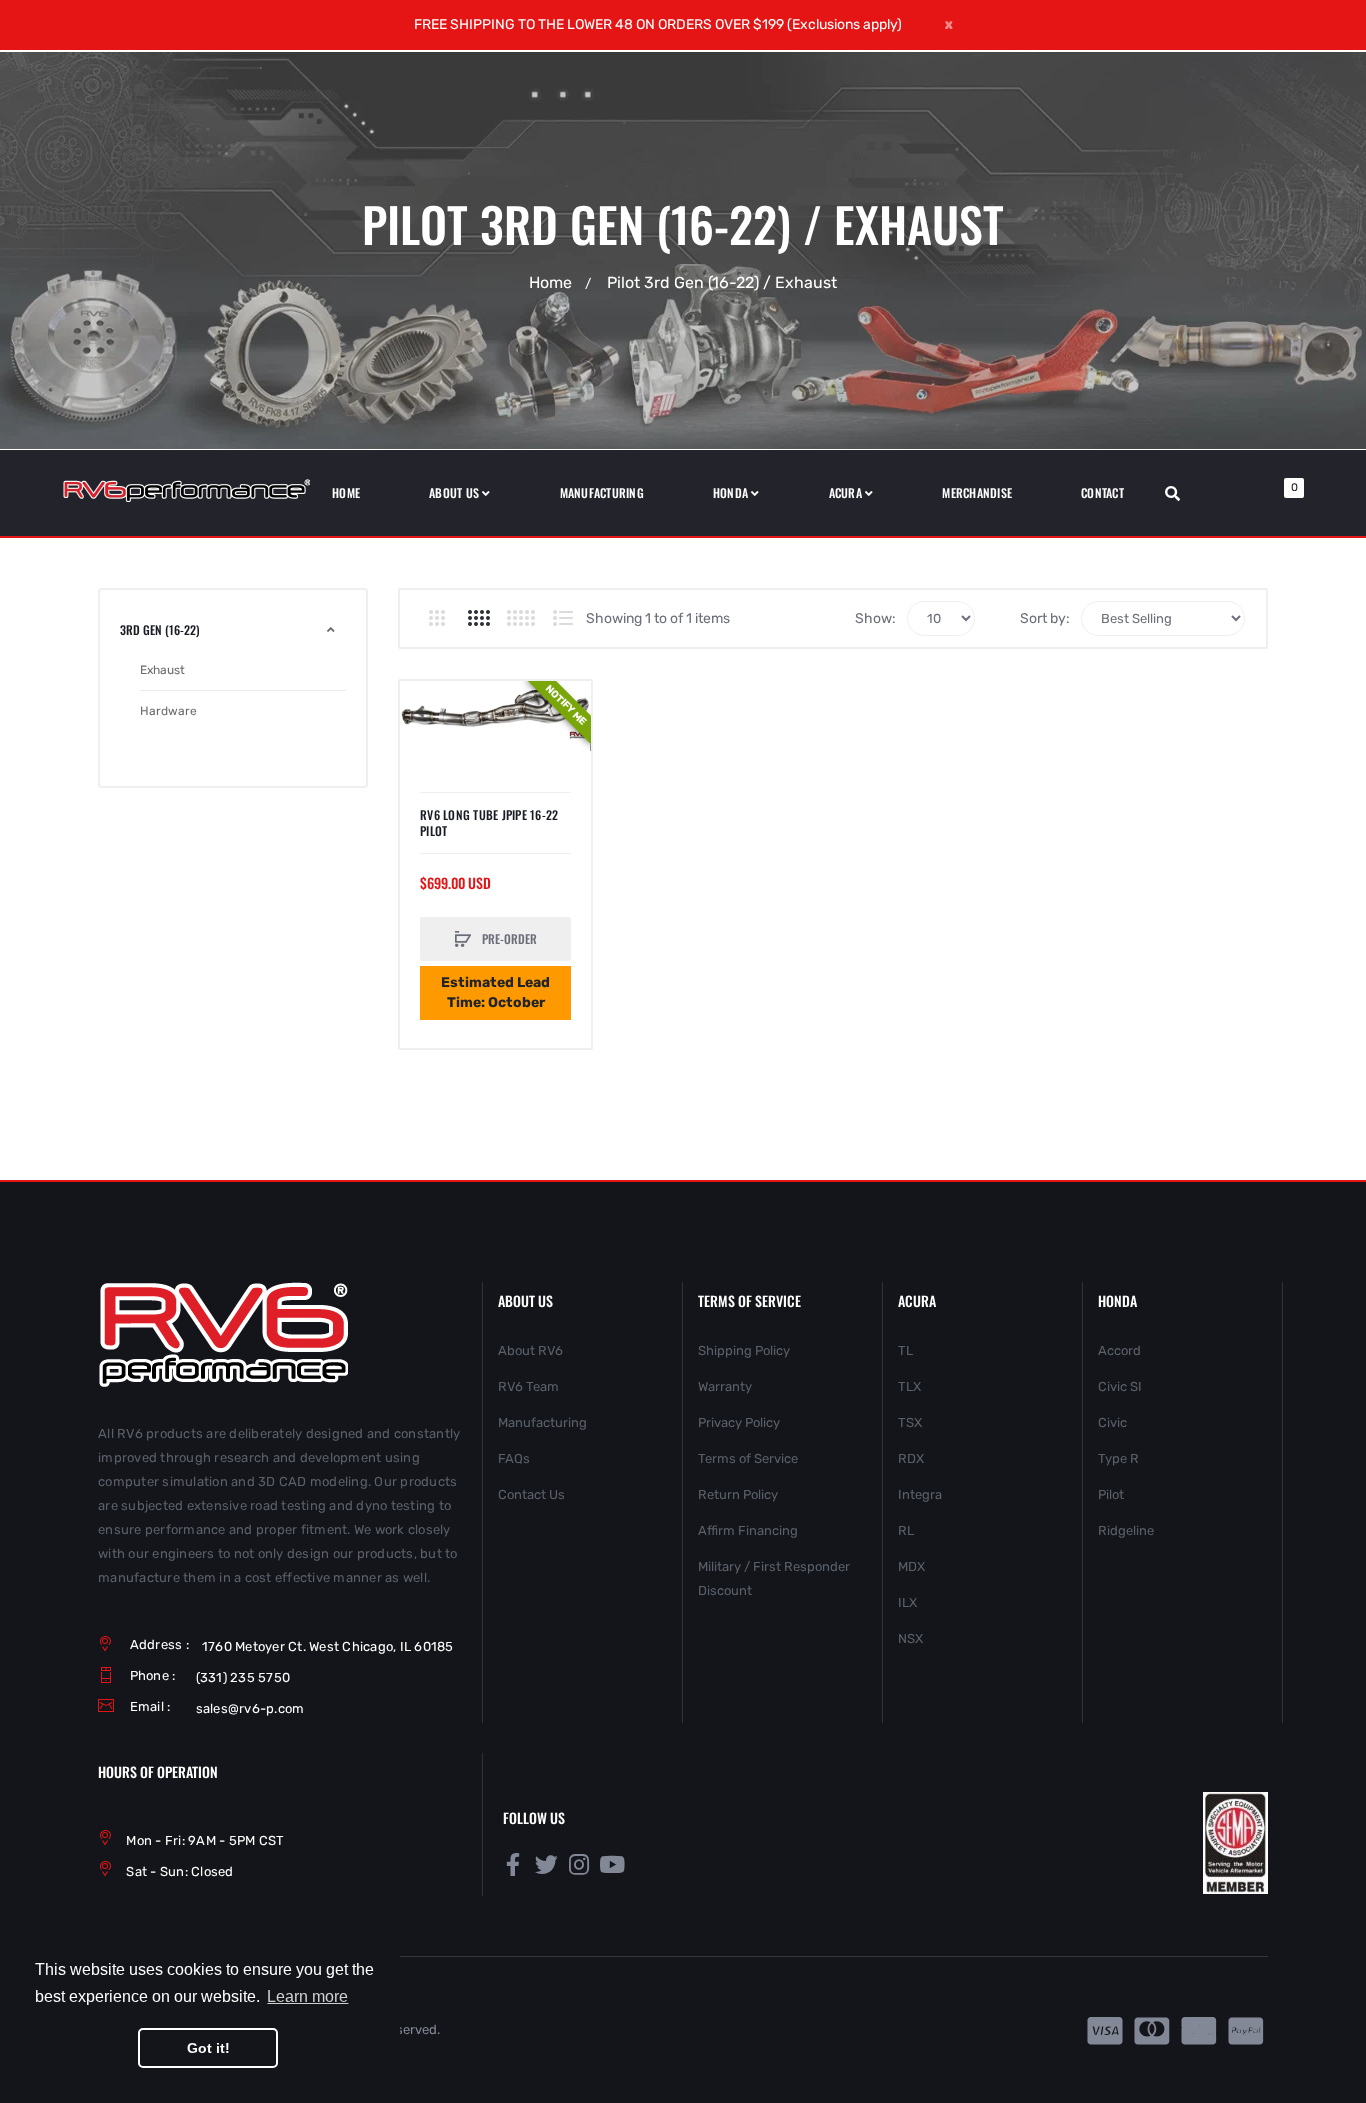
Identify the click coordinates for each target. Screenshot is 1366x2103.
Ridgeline (1126, 1530)
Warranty (725, 1386)
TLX (909, 1386)
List (562, 618)
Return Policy (738, 1494)
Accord (1119, 1350)
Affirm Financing (748, 1530)
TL (905, 1350)
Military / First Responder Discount (774, 1578)
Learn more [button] (307, 1996)
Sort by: (1045, 618)
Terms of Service (748, 1458)
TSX (910, 1422)
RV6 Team (528, 1386)
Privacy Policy (739, 1422)
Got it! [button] (208, 2048)
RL (906, 1530)
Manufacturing (542, 1422)
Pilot (1111, 1494)
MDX (911, 1566)
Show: (875, 618)
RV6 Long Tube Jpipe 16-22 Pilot (489, 823)
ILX (907, 1602)
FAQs (514, 1458)
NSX (910, 1638)
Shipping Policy (744, 1350)
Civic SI (1120, 1386)
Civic (1112, 1422)
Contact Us (531, 1494)
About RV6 (530, 1350)
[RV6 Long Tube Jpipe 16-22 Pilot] (495, 712)
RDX (911, 1458)
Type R (1118, 1458)
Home (550, 282)
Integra (920, 1494)
